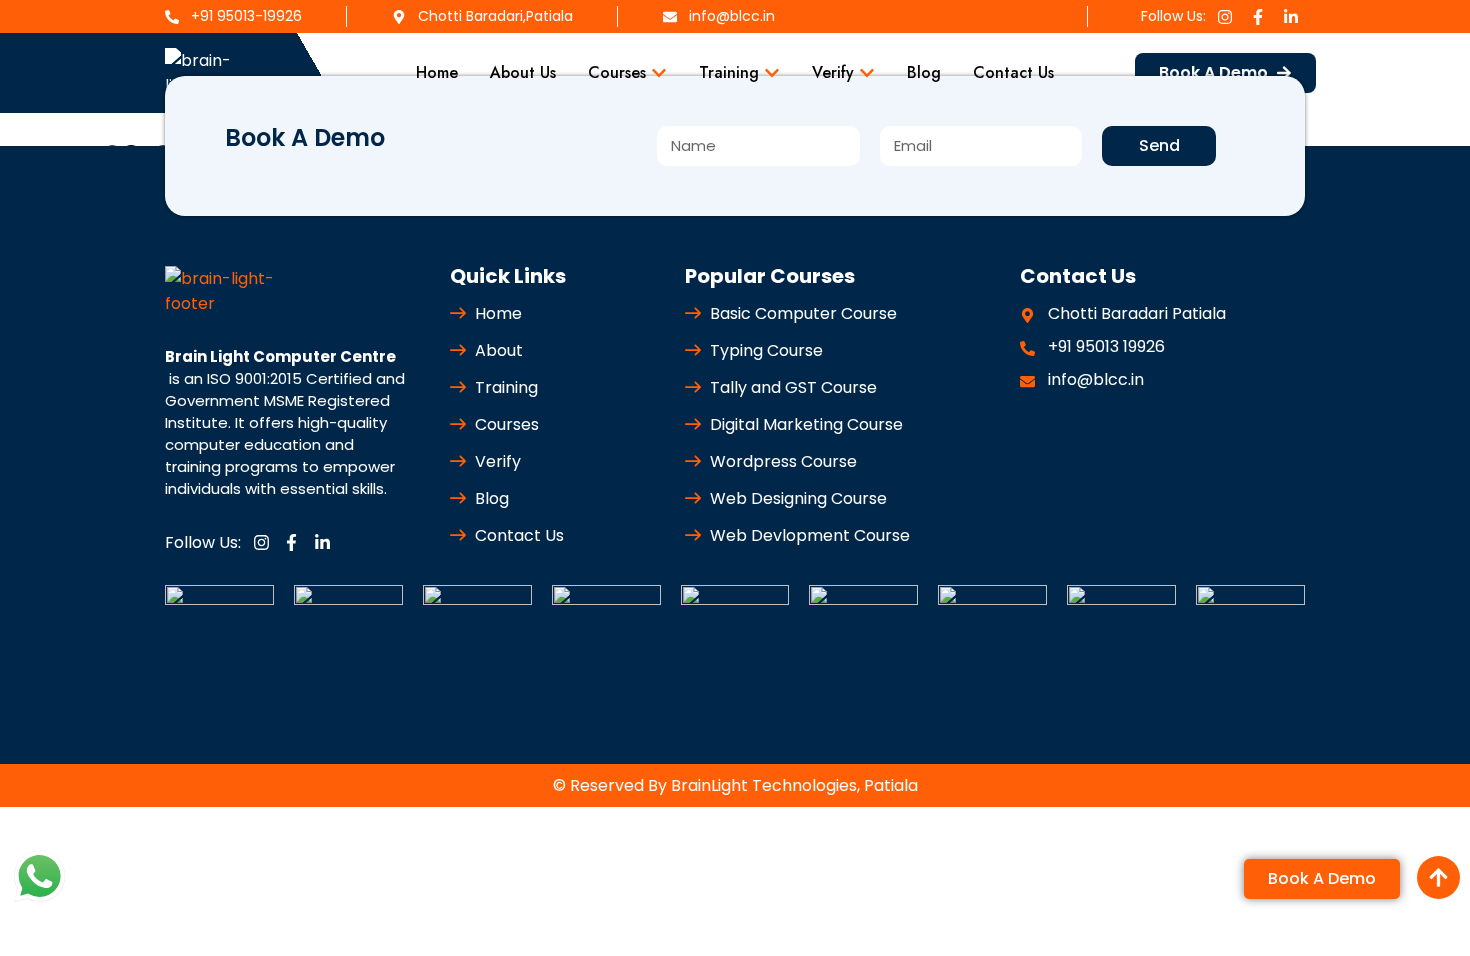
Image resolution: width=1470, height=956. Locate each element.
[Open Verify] (867, 73)
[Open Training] (772, 73)
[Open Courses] (659, 73)
